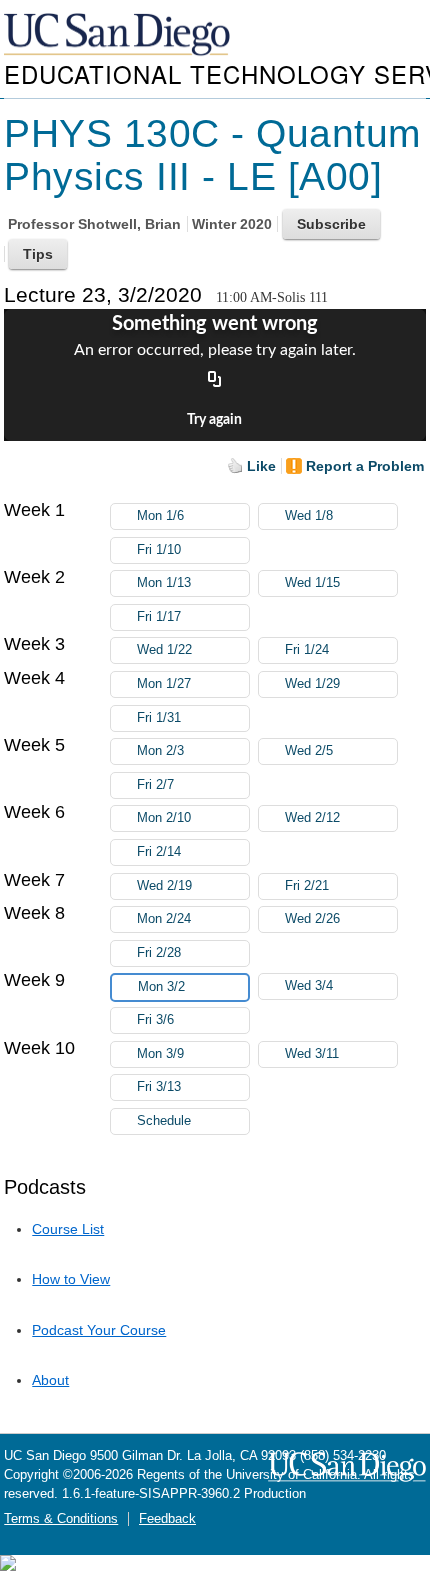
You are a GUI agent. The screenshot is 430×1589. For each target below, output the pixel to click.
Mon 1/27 (164, 684)
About (50, 1380)
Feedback (167, 1519)
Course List (68, 1229)
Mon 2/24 (164, 919)
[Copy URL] (215, 381)
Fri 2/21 (307, 886)
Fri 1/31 (159, 718)
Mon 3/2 (161, 987)
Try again (214, 420)
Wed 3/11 (312, 1054)
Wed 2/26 (312, 919)
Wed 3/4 (309, 986)
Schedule (164, 1121)
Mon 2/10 (164, 818)
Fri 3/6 (155, 1020)
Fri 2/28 (159, 953)
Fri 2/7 (155, 785)
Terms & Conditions (61, 1519)
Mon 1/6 (160, 516)
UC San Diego (119, 35)
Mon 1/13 (164, 583)
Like (261, 466)
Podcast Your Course (99, 1330)
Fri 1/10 (159, 550)
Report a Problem (365, 466)
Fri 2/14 (159, 852)
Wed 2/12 (312, 818)
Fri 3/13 (159, 1087)
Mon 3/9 (160, 1054)
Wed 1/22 (164, 650)
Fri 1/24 (307, 650)
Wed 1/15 (312, 583)
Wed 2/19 (164, 886)
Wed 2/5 (309, 751)
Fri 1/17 (159, 617)
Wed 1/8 (309, 516)
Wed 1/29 (312, 684)
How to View (71, 1279)
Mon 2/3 (160, 751)
